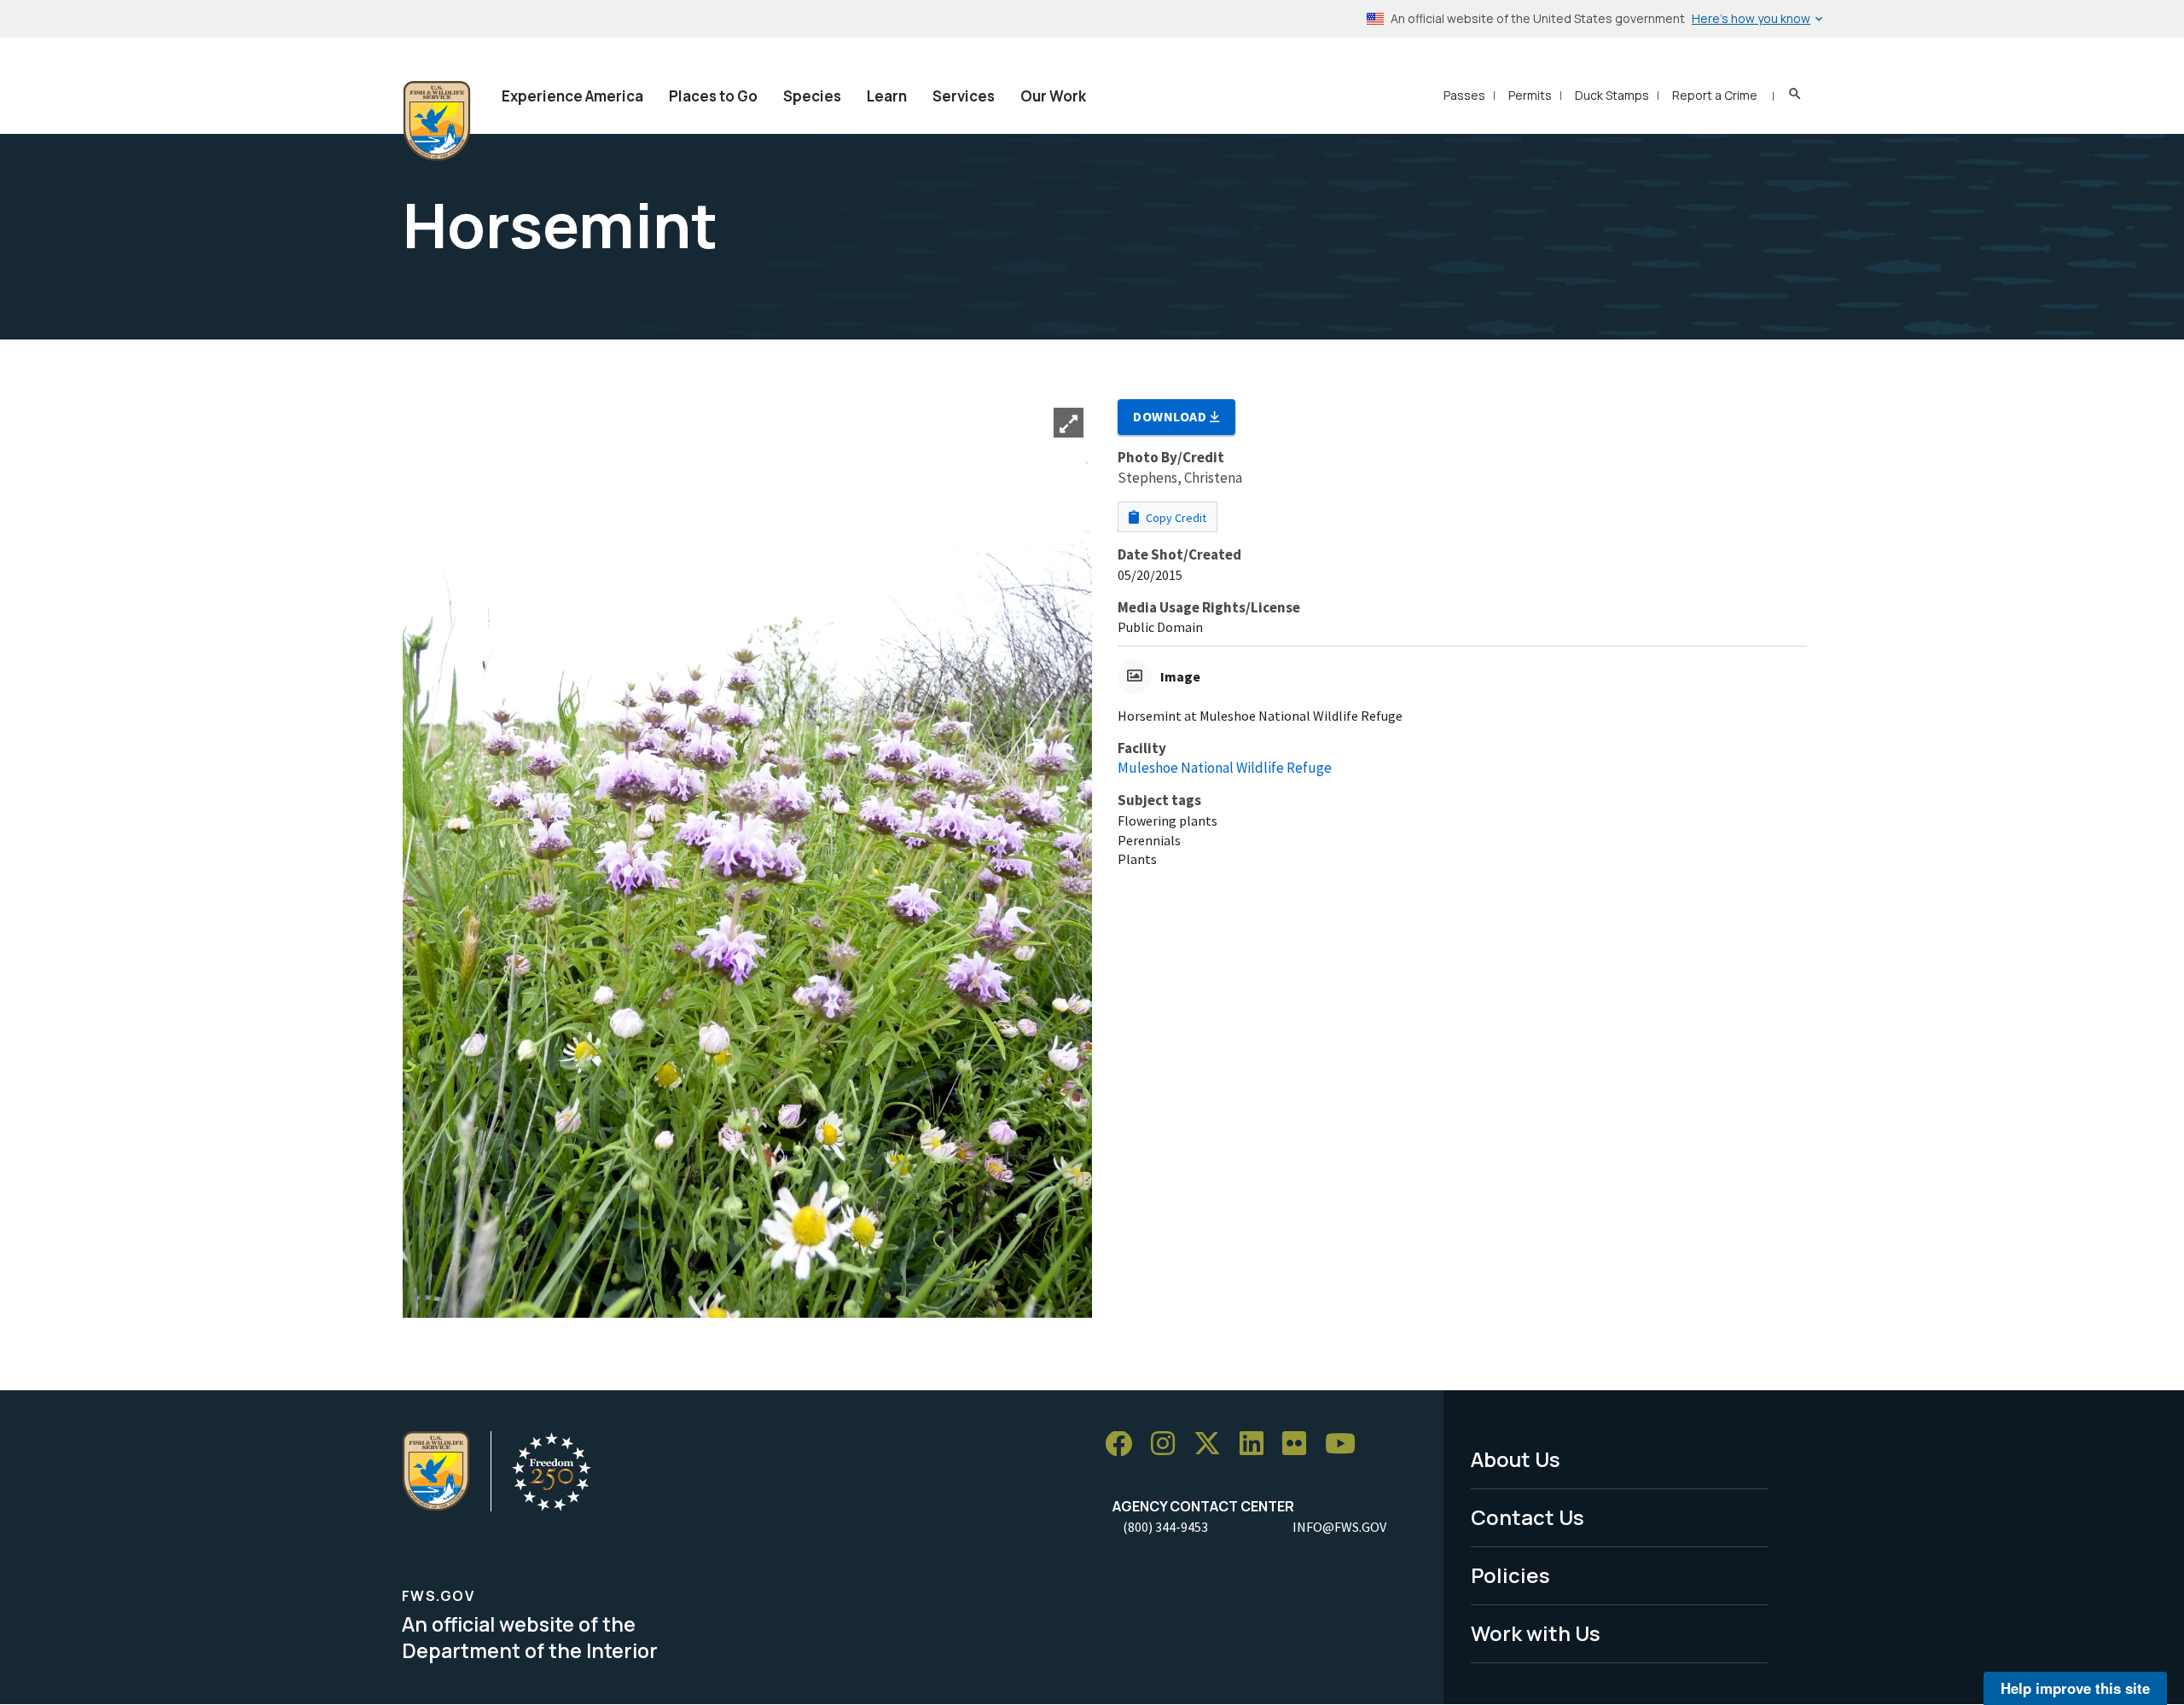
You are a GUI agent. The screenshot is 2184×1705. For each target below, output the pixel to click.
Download (1171, 416)
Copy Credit (1175, 518)
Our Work (1053, 96)
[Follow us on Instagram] (1169, 1444)
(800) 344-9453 (1165, 1527)
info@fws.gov (1339, 1527)
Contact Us (1528, 1517)
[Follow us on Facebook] (1124, 1444)
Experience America (572, 96)
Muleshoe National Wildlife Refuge (1225, 768)
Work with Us (1536, 1633)
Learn (887, 96)
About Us (1516, 1459)
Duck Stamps (1612, 95)
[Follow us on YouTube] (1346, 1444)
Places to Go (713, 96)
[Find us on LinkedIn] (1258, 1444)
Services (964, 96)
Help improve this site (2075, 1688)
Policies (1510, 1575)
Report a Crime (1715, 95)
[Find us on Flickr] (1300, 1444)
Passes (1464, 95)
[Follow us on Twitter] (1213, 1444)
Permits (1530, 95)
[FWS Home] (437, 121)
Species (812, 96)
